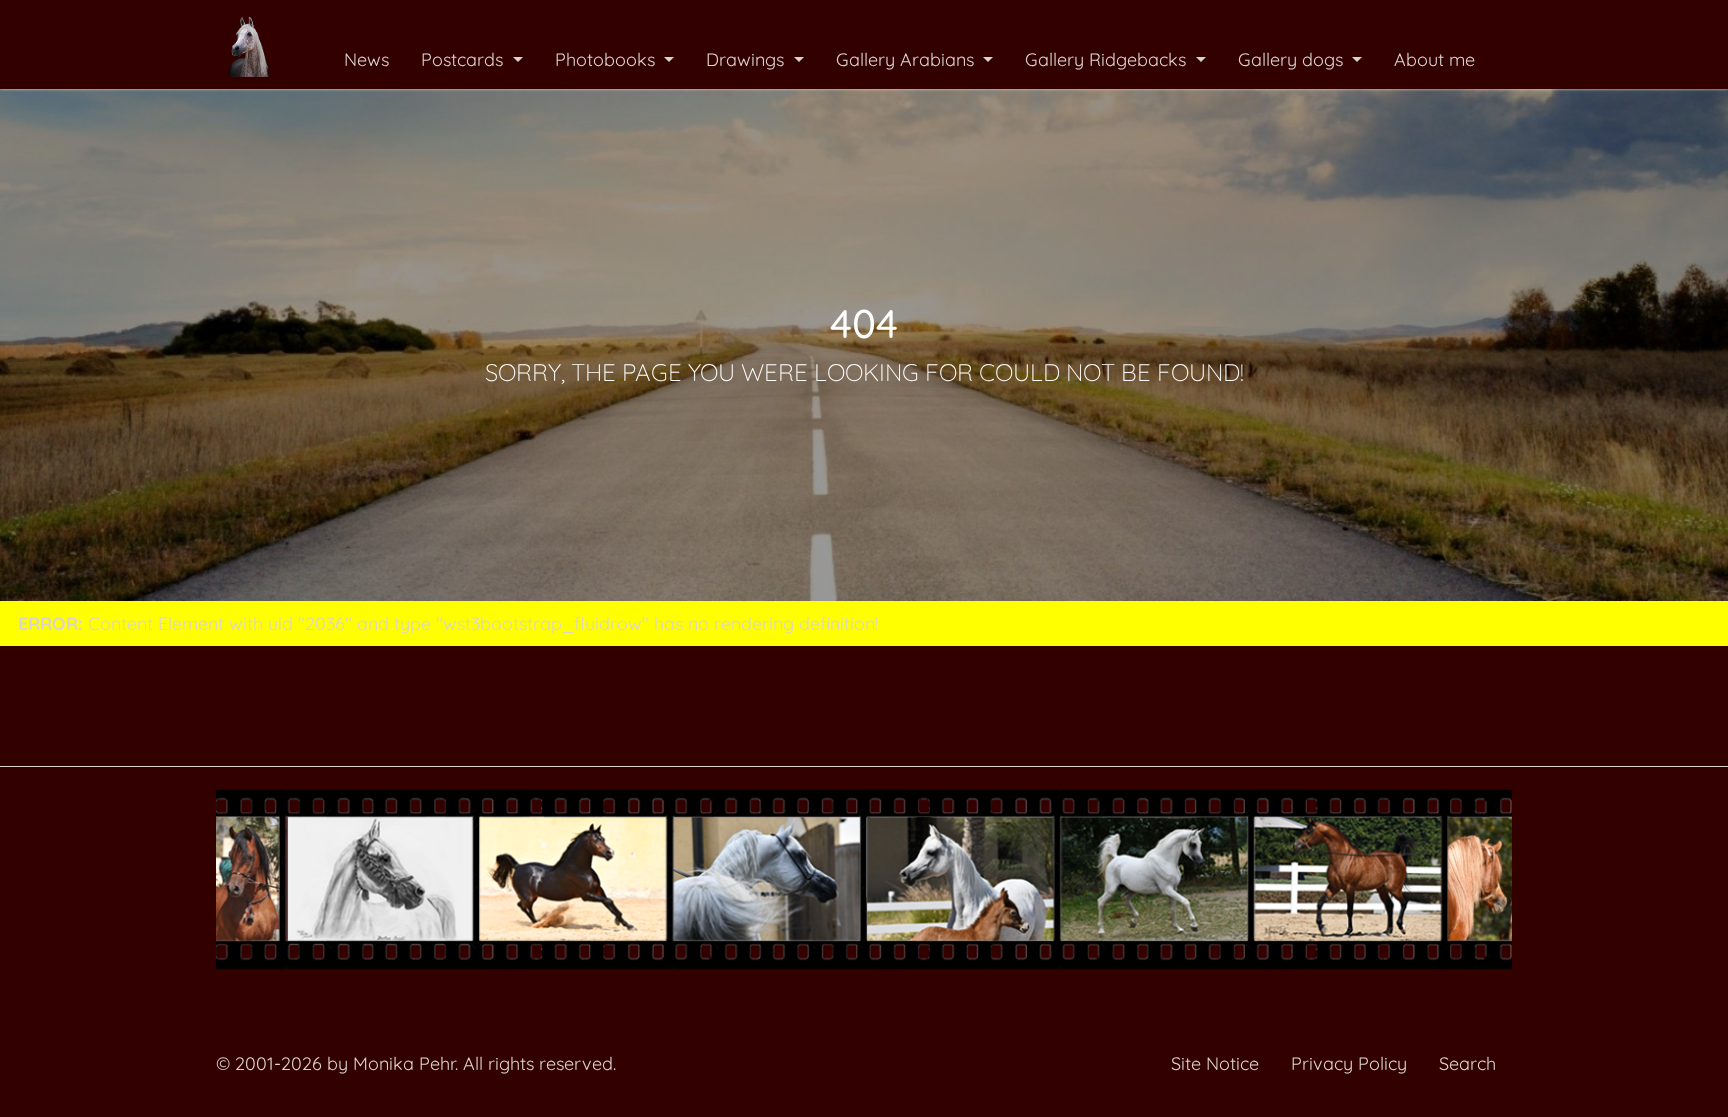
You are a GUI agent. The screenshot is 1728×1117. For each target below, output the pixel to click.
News (366, 59)
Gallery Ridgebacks (1108, 59)
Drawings (747, 59)
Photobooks (607, 59)
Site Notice (1215, 1063)
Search (1467, 1063)
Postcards (464, 59)
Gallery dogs (1293, 59)
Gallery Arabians (907, 59)
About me (1434, 59)
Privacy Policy (1349, 1063)
